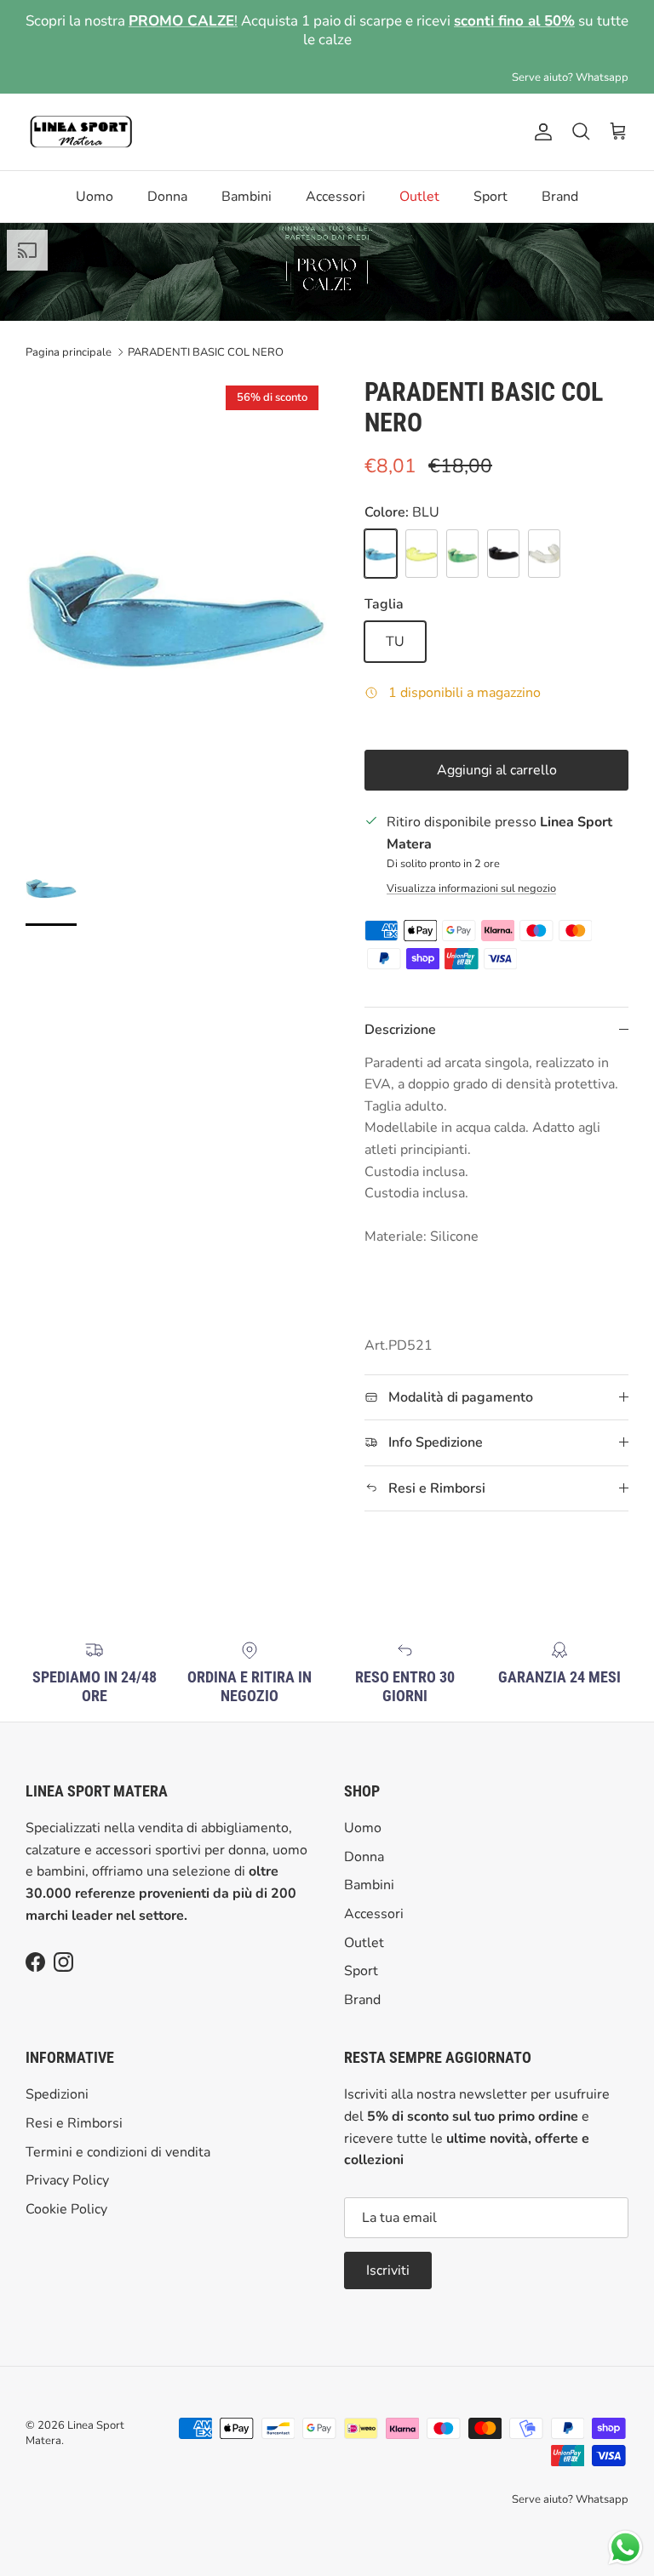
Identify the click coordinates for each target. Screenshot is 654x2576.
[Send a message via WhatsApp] (625, 2547)
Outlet (419, 180)
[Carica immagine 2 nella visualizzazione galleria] (176, 587)
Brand (560, 180)
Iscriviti (388, 2253)
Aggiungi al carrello (497, 753)
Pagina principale (69, 335)
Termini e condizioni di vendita (118, 2134)
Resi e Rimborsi (74, 2106)
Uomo (95, 180)
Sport (490, 180)
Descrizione (400, 1013)
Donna (167, 180)
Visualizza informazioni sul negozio (471, 871)
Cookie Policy (66, 2191)
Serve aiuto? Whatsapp (570, 60)
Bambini (247, 180)
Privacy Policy (67, 2163)
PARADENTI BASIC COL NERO (206, 335)
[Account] (540, 115)
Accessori (336, 180)
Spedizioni (57, 2077)
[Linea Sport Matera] (81, 115)
